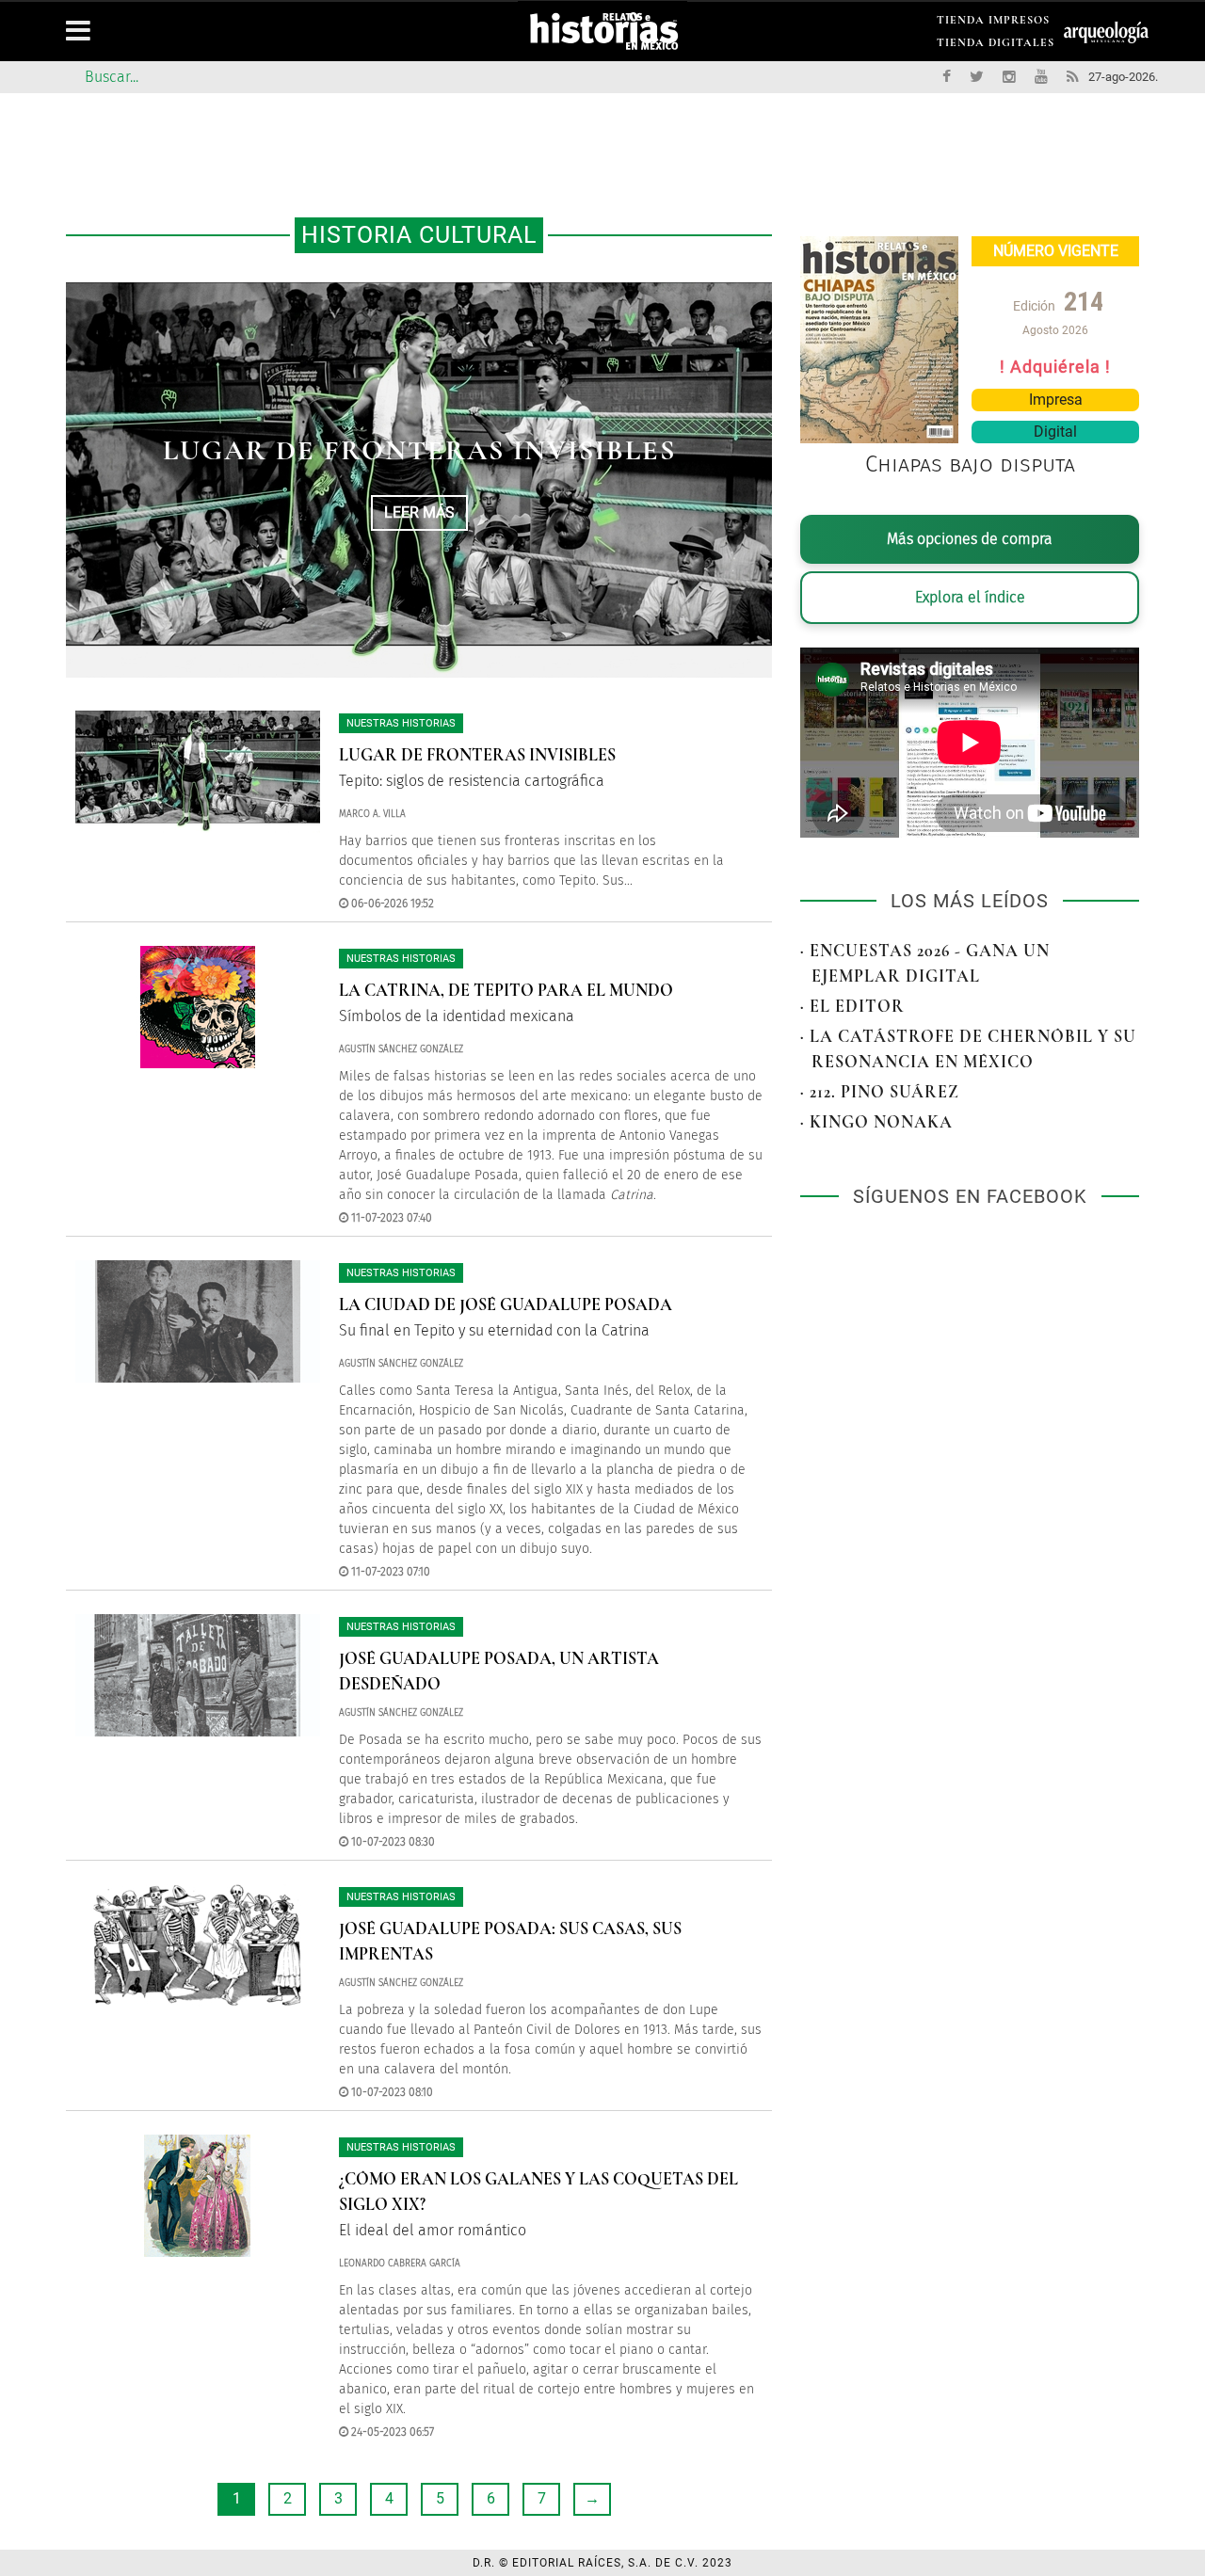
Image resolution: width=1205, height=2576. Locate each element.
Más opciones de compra (970, 539)
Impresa (1056, 400)
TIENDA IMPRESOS (993, 23)
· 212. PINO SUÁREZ (880, 1092)
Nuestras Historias (401, 723)
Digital (1055, 432)
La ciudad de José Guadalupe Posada (506, 1304)
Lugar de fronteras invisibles (419, 450)
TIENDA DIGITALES (996, 46)
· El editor (852, 1006)
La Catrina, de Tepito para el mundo (506, 990)
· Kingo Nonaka (876, 1122)
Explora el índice (970, 597)
